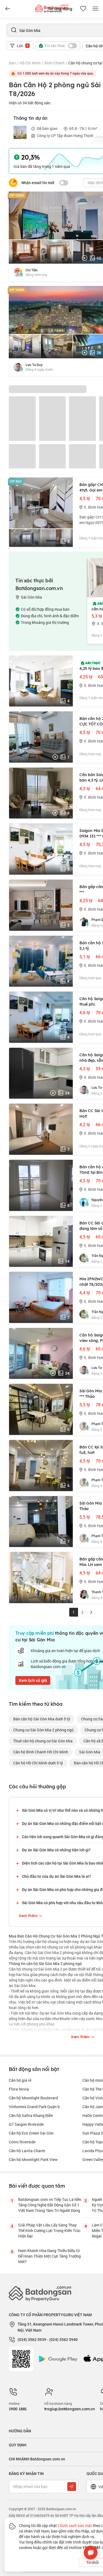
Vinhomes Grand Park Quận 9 (34, 2107)
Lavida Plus (93, 2151)
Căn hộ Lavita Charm (27, 2151)
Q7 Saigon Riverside (26, 2124)
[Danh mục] (8, 9)
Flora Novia (19, 2089)
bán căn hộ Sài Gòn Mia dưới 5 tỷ (42, 1719)
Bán (12, 63)
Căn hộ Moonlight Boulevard (33, 2098)
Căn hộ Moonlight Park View (33, 2159)
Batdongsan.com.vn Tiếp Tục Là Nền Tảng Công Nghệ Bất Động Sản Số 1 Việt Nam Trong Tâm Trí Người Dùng (50, 2205)
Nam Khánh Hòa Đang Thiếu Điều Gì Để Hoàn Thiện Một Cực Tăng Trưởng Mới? (49, 2256)
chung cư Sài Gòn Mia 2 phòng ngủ (43, 1730)
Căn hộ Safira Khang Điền (31, 2115)
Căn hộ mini (93, 2080)
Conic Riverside (22, 2142)
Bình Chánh (55, 63)
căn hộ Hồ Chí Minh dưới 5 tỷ (38, 1763)
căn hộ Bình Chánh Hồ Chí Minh (41, 1752)
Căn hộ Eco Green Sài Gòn (31, 2133)
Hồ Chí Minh (30, 63)
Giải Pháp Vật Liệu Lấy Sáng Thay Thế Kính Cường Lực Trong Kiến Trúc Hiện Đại (49, 2230)
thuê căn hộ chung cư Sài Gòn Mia (43, 1741)
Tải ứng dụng (60, 9)
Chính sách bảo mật (75, 2525)
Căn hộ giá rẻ (20, 2080)
